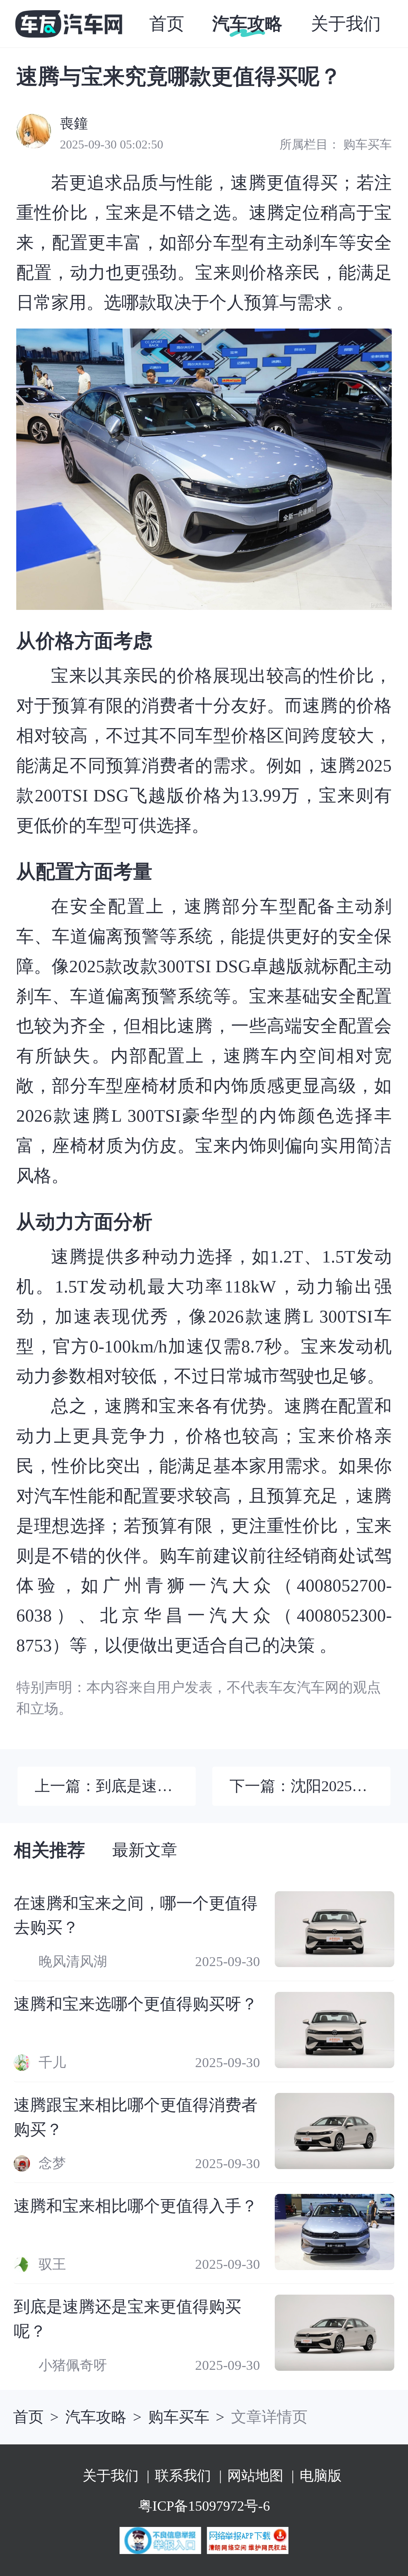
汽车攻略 (96, 2417)
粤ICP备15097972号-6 (204, 2506)
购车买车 (368, 145)
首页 (28, 2417)
